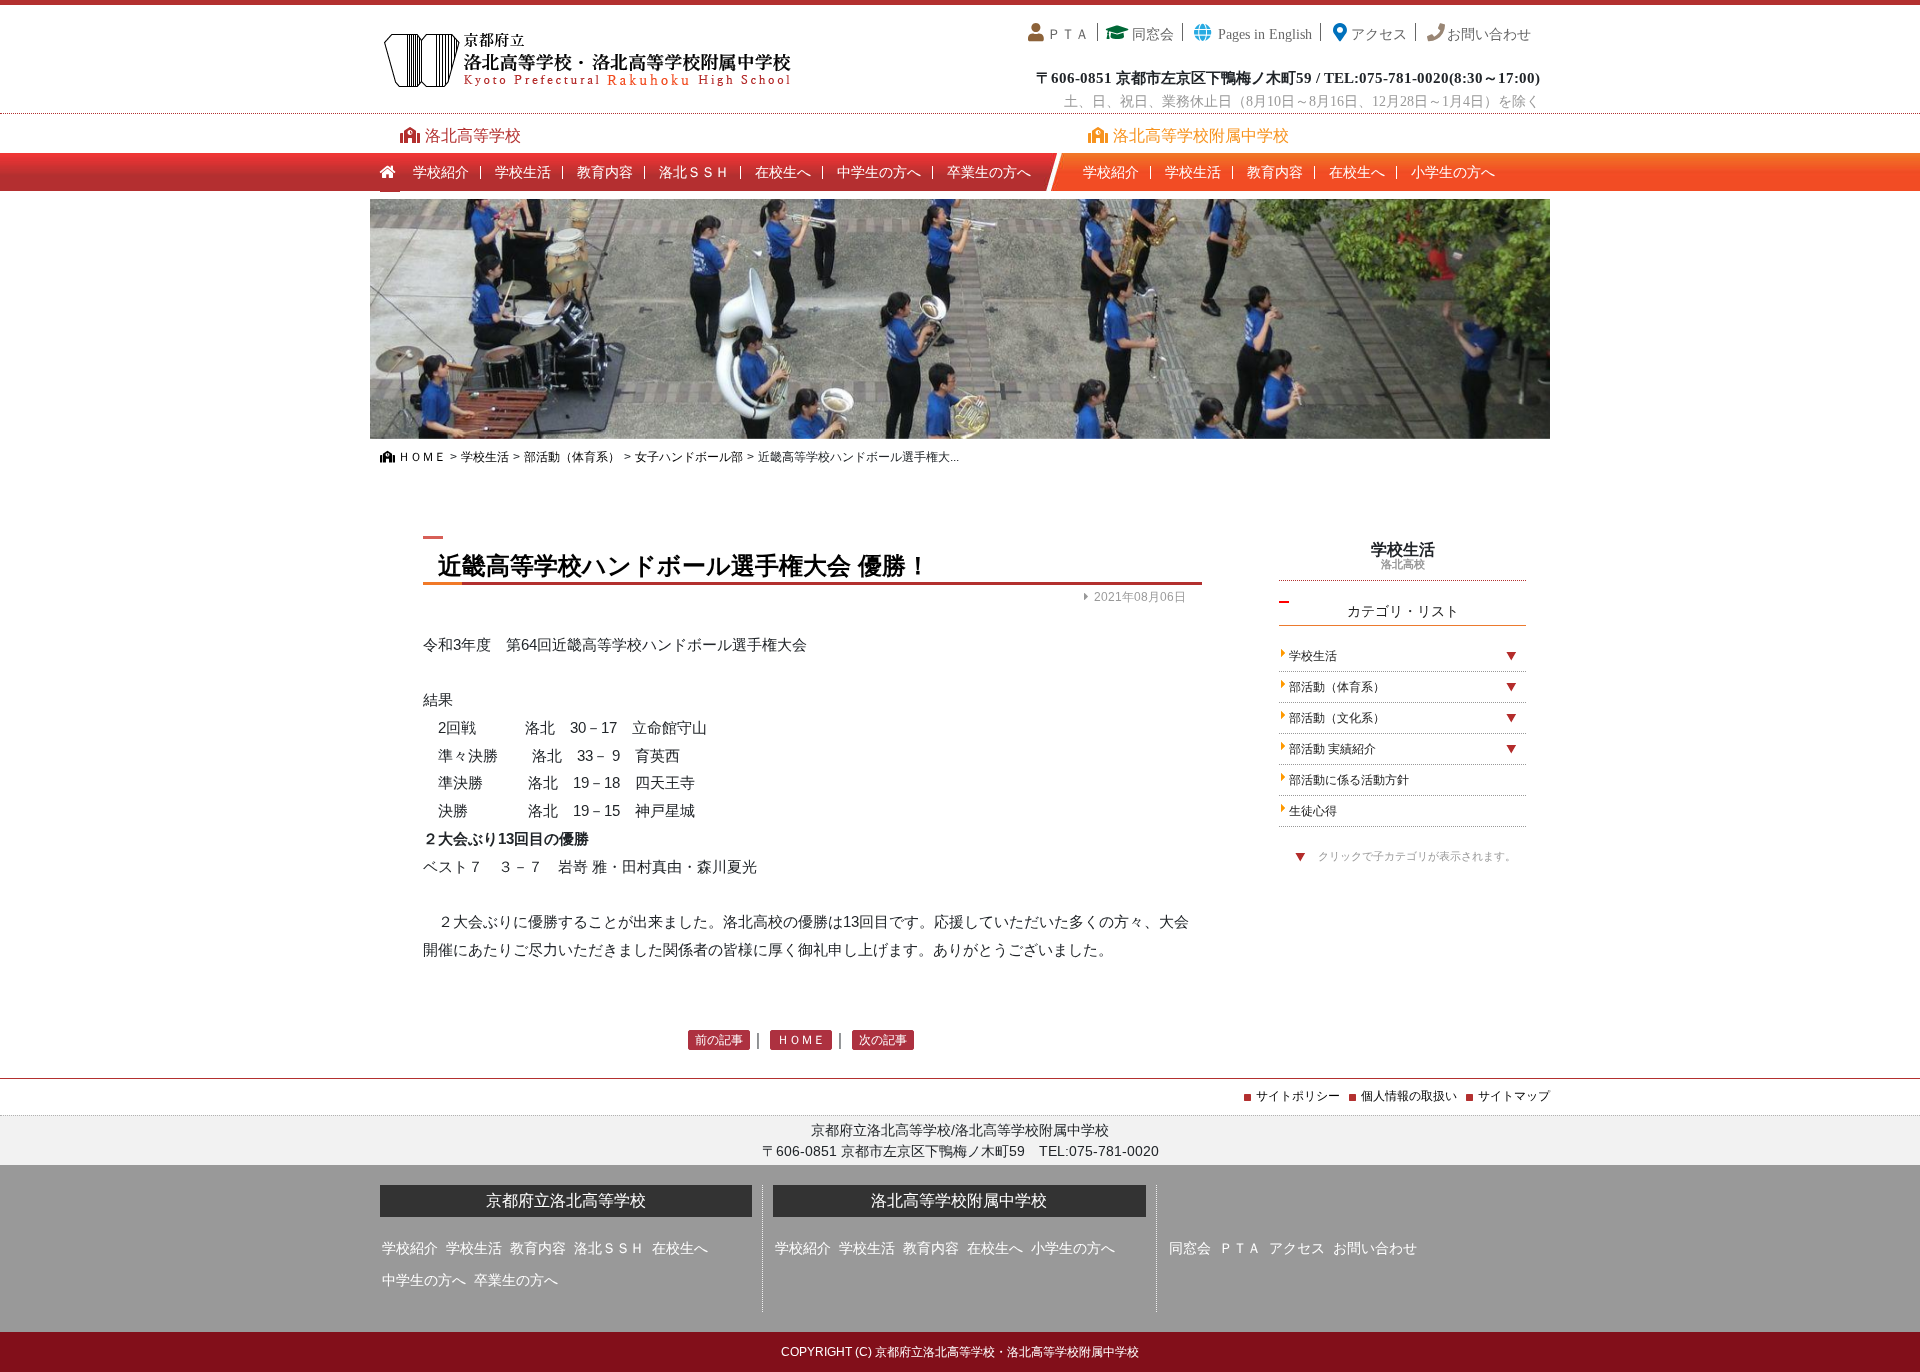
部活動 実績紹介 (1332, 749)
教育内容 (605, 172)
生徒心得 (1313, 811)
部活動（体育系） (572, 457)
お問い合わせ (1489, 34)
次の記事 (883, 1040)
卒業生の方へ (989, 172)
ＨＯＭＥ (420, 457)
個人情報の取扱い (1409, 1096)
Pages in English (1263, 34)
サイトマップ (1514, 1096)
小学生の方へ (1453, 172)
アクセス (1379, 34)
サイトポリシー (1298, 1096)
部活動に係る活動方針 (1349, 780)
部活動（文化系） (1337, 718)
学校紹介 (441, 172)
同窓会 (1151, 34)
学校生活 (523, 172)
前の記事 (719, 1040)
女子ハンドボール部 (689, 457)
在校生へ (783, 172)
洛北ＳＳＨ (694, 172)
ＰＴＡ (1068, 34)
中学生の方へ (879, 172)
